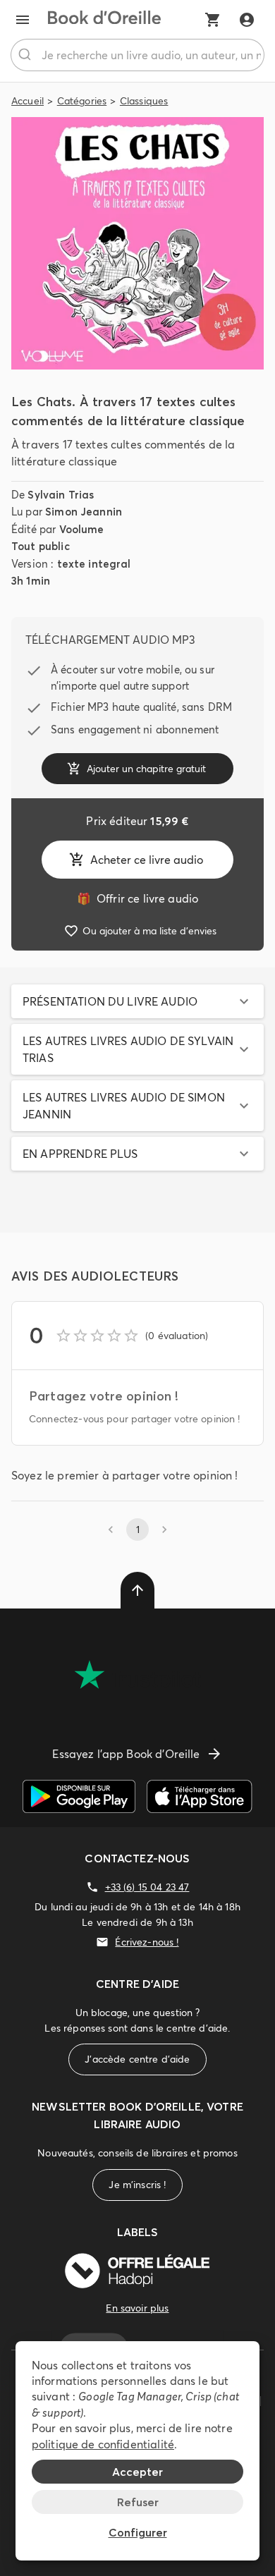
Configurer (138, 2532)
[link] (137, 898)
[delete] (137, 1590)
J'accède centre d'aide (137, 2059)
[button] (137, 1001)
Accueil (28, 101)
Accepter (137, 2472)
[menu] (23, 20)
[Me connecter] (247, 20)
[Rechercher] (26, 55)
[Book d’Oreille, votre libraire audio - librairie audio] (104, 20)
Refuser (138, 2502)
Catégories (82, 101)
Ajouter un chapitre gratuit (146, 769)
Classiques (144, 101)
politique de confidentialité (103, 2444)
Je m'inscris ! (137, 2185)
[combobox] (137, 55)
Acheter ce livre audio (147, 860)
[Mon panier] (213, 20)
